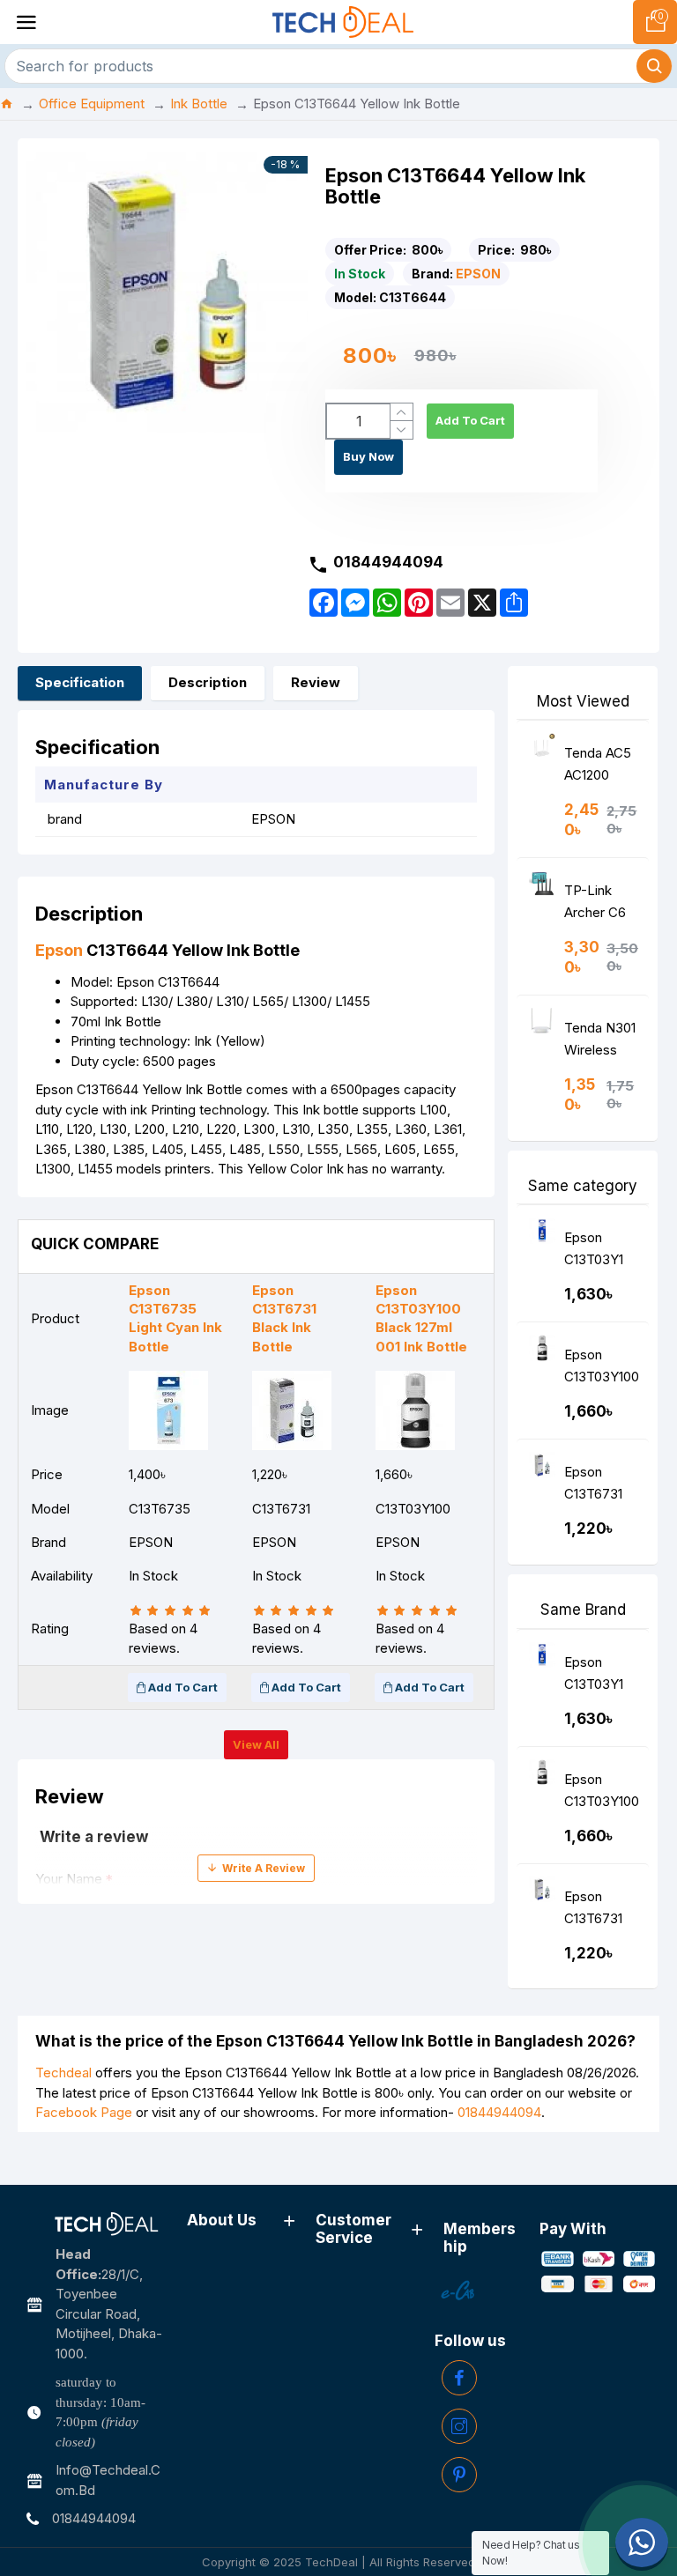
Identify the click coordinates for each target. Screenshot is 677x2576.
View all (256, 1744)
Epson (59, 951)
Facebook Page (84, 2112)
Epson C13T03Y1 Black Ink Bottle (594, 1252)
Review (316, 682)
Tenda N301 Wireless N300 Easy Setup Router (600, 1043)
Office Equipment (92, 104)
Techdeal (63, 2073)
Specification (80, 682)
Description (208, 682)
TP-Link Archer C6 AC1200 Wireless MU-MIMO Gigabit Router (597, 905)
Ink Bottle (199, 104)
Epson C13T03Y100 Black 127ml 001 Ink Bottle (602, 1369)
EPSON (478, 274)
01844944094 (499, 2112)
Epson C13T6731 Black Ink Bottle (593, 1487)
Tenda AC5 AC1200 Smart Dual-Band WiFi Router (600, 768)
